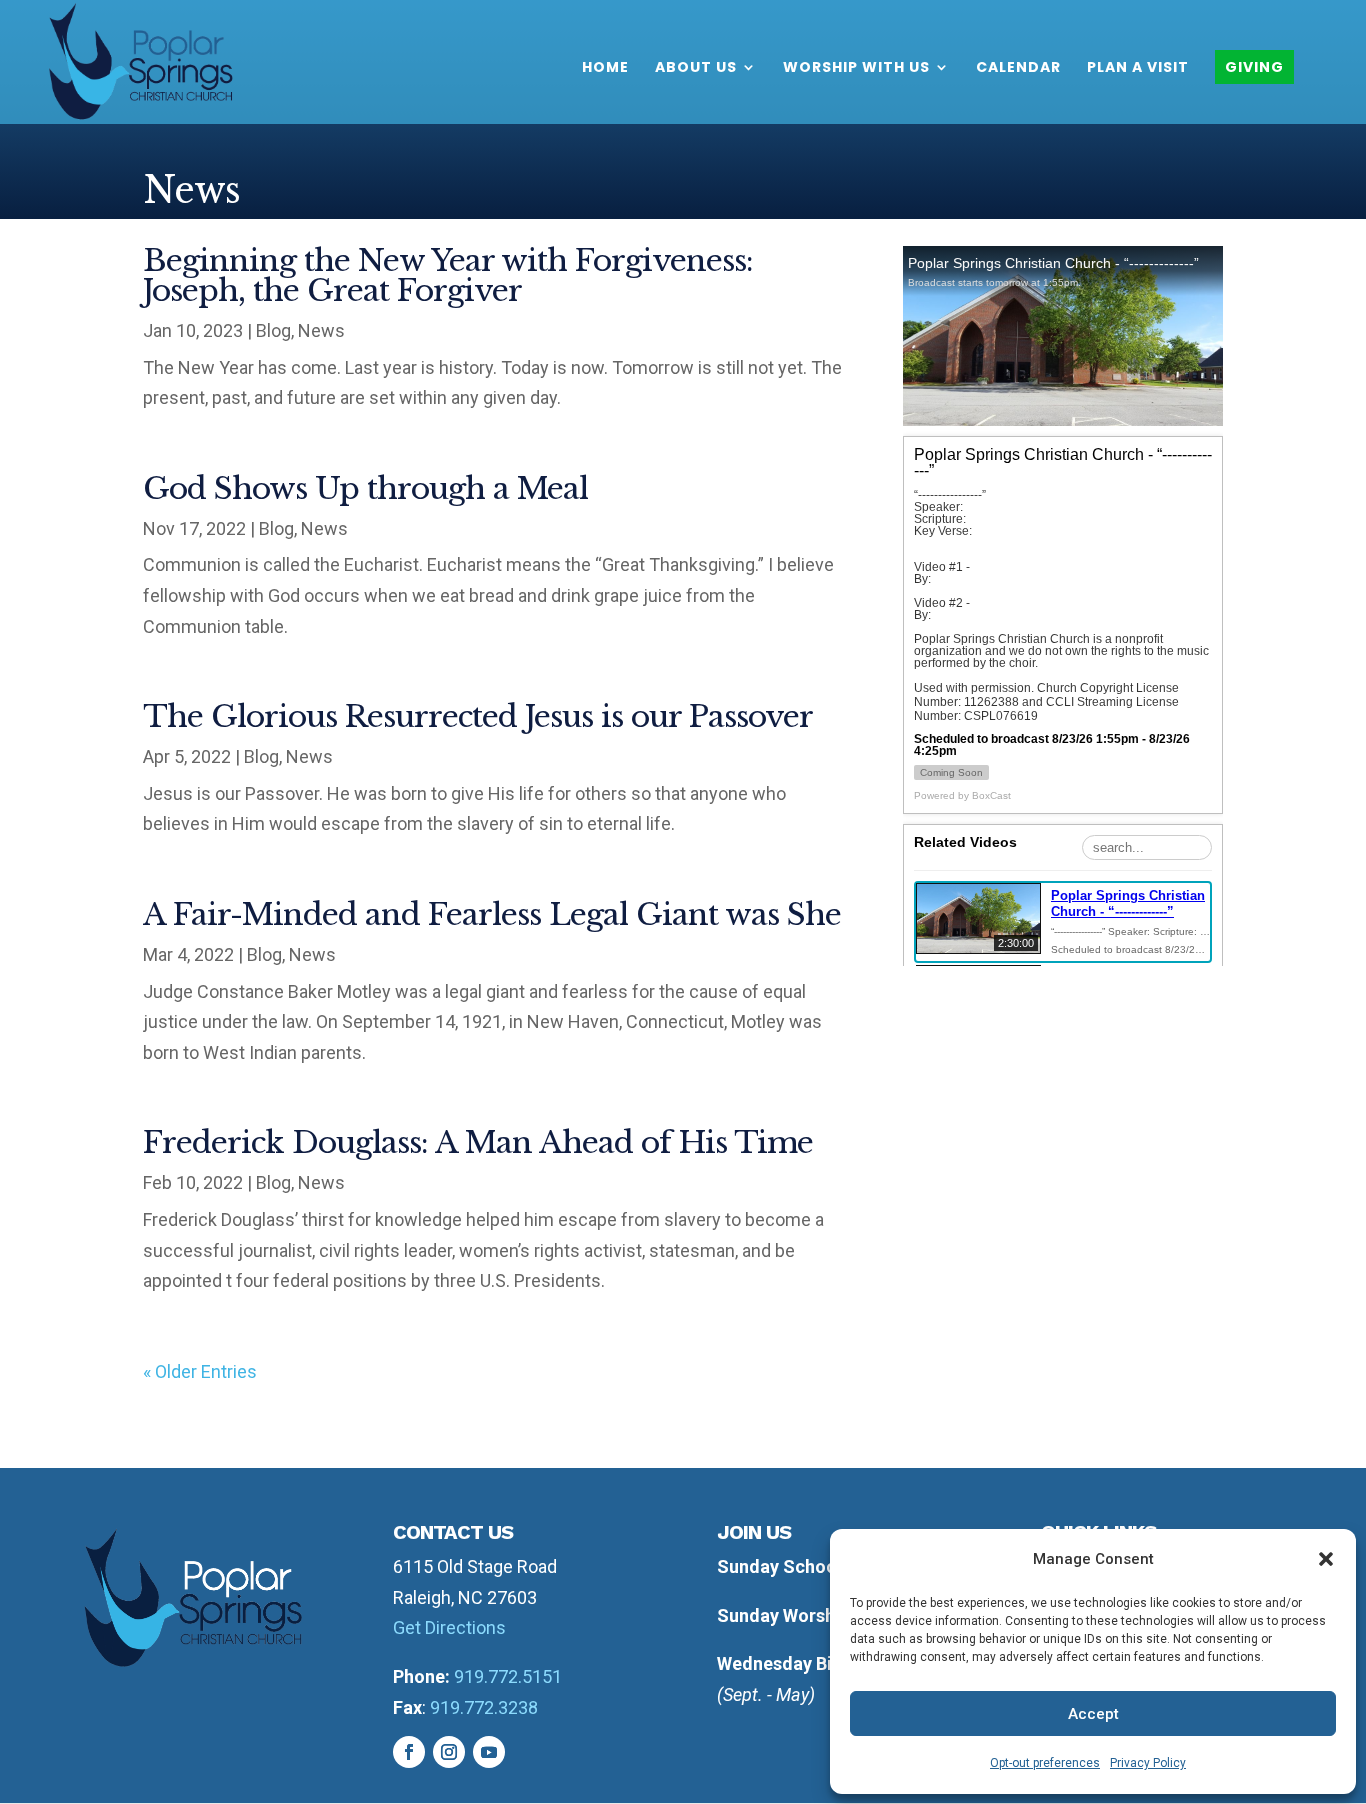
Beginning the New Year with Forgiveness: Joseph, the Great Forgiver (448, 275)
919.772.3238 (484, 1707)
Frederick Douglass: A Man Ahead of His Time (478, 1142)
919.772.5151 (508, 1676)
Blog (273, 330)
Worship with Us (856, 68)
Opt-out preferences (1045, 1763)
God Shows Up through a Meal (365, 488)
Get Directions (449, 1627)
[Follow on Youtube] (489, 1752)
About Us (696, 68)
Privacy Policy (1148, 1763)
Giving (1254, 67)
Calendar (1018, 68)
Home (605, 68)
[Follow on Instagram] (449, 1752)
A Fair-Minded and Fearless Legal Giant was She (492, 914)
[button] (1326, 1559)
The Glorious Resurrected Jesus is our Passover (478, 716)
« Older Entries (200, 1371)
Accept (1093, 1714)
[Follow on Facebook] (409, 1752)
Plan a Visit (1138, 68)
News (321, 330)
